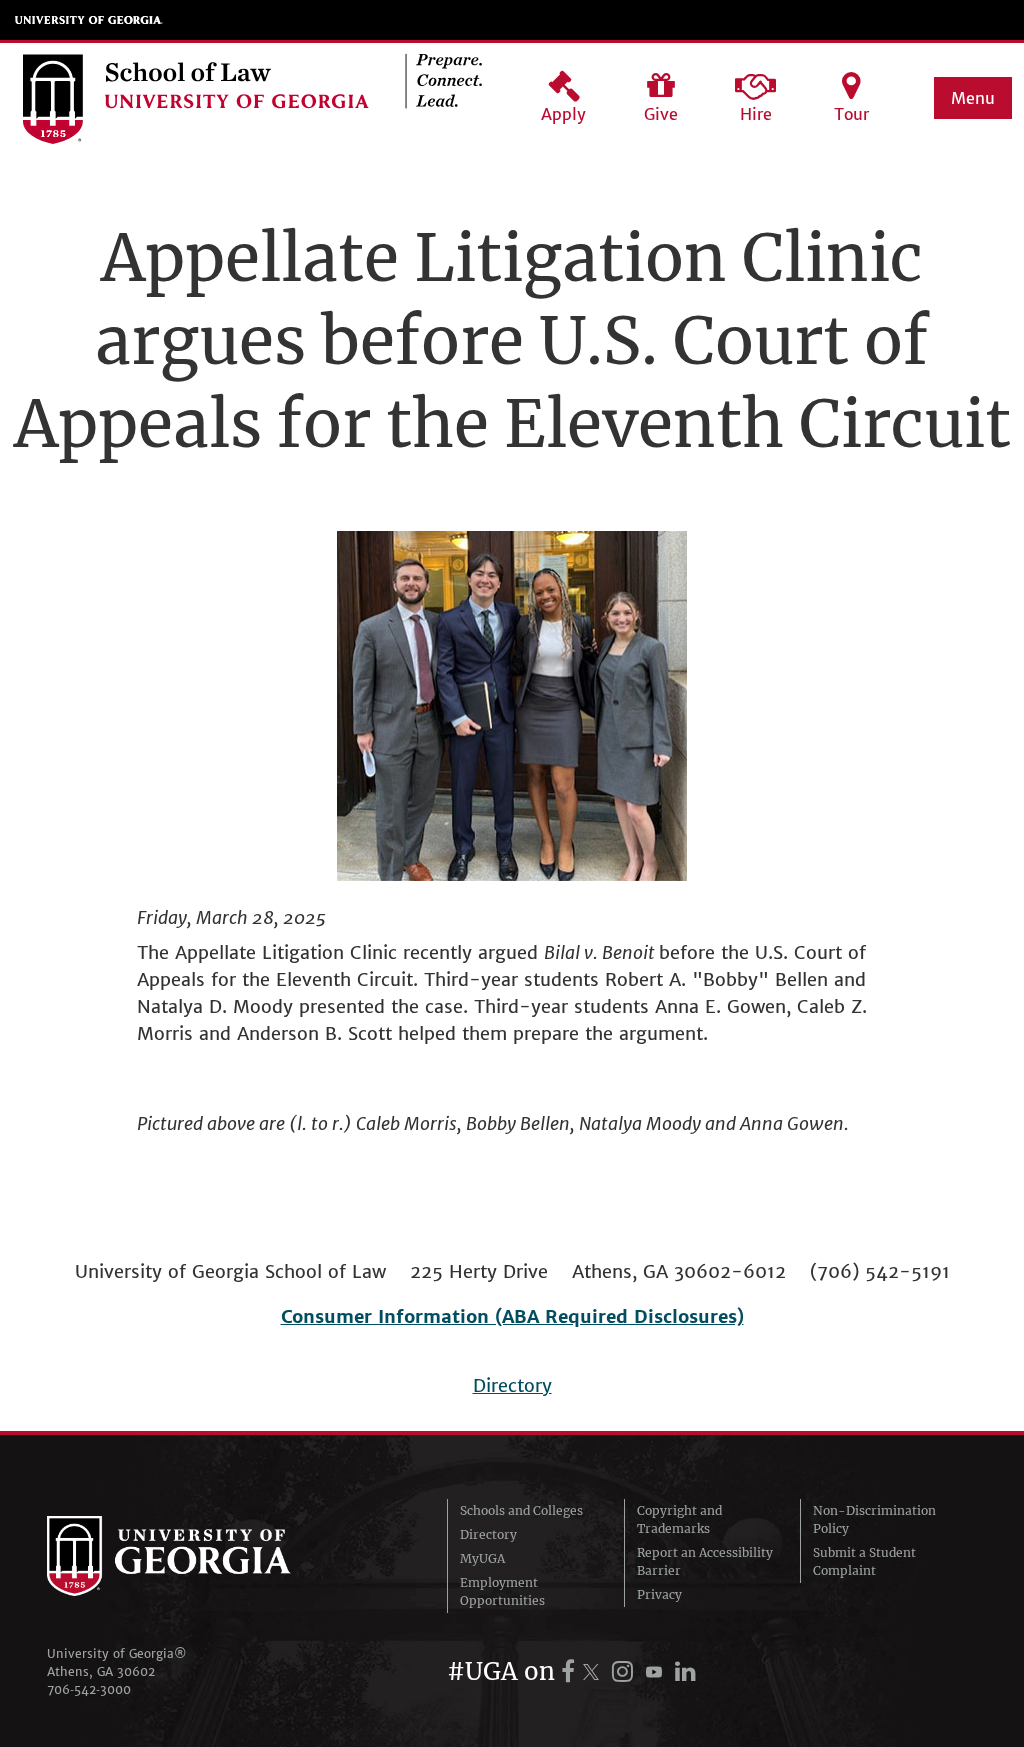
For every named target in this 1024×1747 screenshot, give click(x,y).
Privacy (659, 1594)
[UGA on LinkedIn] (685, 1671)
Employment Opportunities (502, 1591)
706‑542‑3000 (89, 1689)
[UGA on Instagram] (625, 1671)
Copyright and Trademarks (679, 1519)
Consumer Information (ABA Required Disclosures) (512, 1316)
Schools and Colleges (521, 1510)
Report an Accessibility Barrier (705, 1561)
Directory (512, 1385)
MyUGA (482, 1558)
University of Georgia (89, 20)
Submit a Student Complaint (864, 1561)
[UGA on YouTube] (657, 1671)
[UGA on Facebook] (571, 1671)
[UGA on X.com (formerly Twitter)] (594, 1671)
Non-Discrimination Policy (874, 1519)
